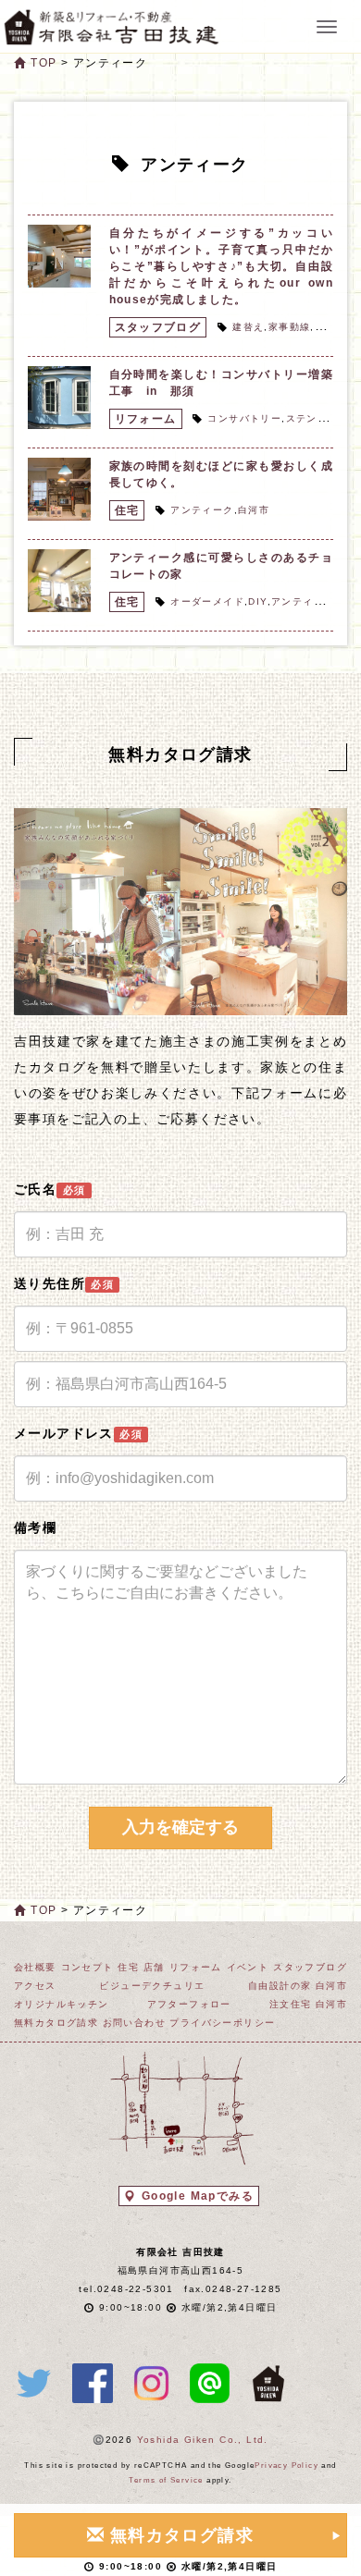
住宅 (127, 510)
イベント (248, 1967)
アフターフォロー (189, 2004)
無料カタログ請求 (56, 2023)
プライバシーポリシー (222, 2023)
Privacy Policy (286, 2466)
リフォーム (146, 419)
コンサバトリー (244, 418)
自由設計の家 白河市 (298, 1986)
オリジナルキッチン (62, 2004)
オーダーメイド (207, 601)
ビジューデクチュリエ (152, 1986)
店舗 (154, 1967)
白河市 (254, 510)
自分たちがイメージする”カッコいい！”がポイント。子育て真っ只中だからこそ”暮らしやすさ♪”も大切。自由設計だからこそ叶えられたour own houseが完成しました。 (222, 266)
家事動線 (290, 327)
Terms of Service (166, 2480)
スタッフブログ (158, 327)
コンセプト (87, 1967)
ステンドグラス (323, 418)
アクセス (35, 1986)
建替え (248, 327)
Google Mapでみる (198, 2196)
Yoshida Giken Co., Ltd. (203, 2440)
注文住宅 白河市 (308, 2004)
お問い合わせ (134, 2023)
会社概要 (35, 1967)
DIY (257, 601)
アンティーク (202, 510)
